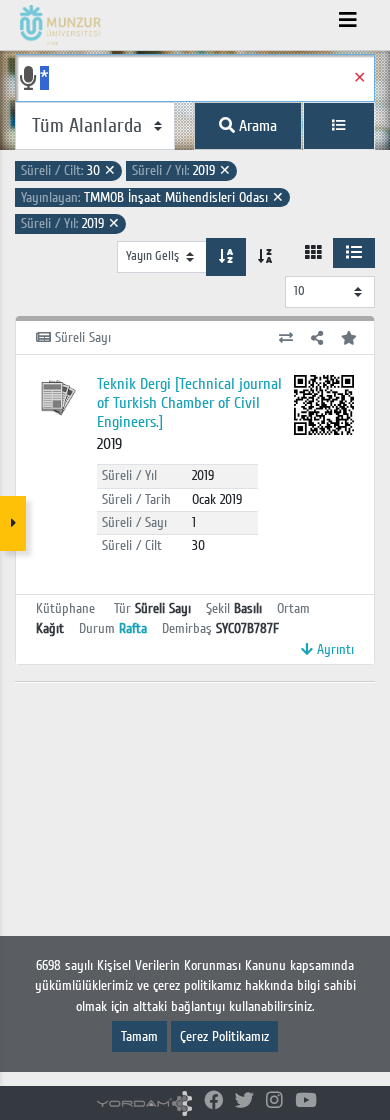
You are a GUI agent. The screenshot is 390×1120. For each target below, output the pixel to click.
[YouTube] (306, 1101)
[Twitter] (244, 1101)
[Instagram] (274, 1101)
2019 (181, 170)
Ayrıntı (333, 649)
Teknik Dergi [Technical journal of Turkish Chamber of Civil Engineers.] (189, 403)
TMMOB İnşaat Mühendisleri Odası (152, 197)
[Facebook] (213, 1101)
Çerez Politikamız (224, 1036)
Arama (256, 126)
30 (68, 170)
